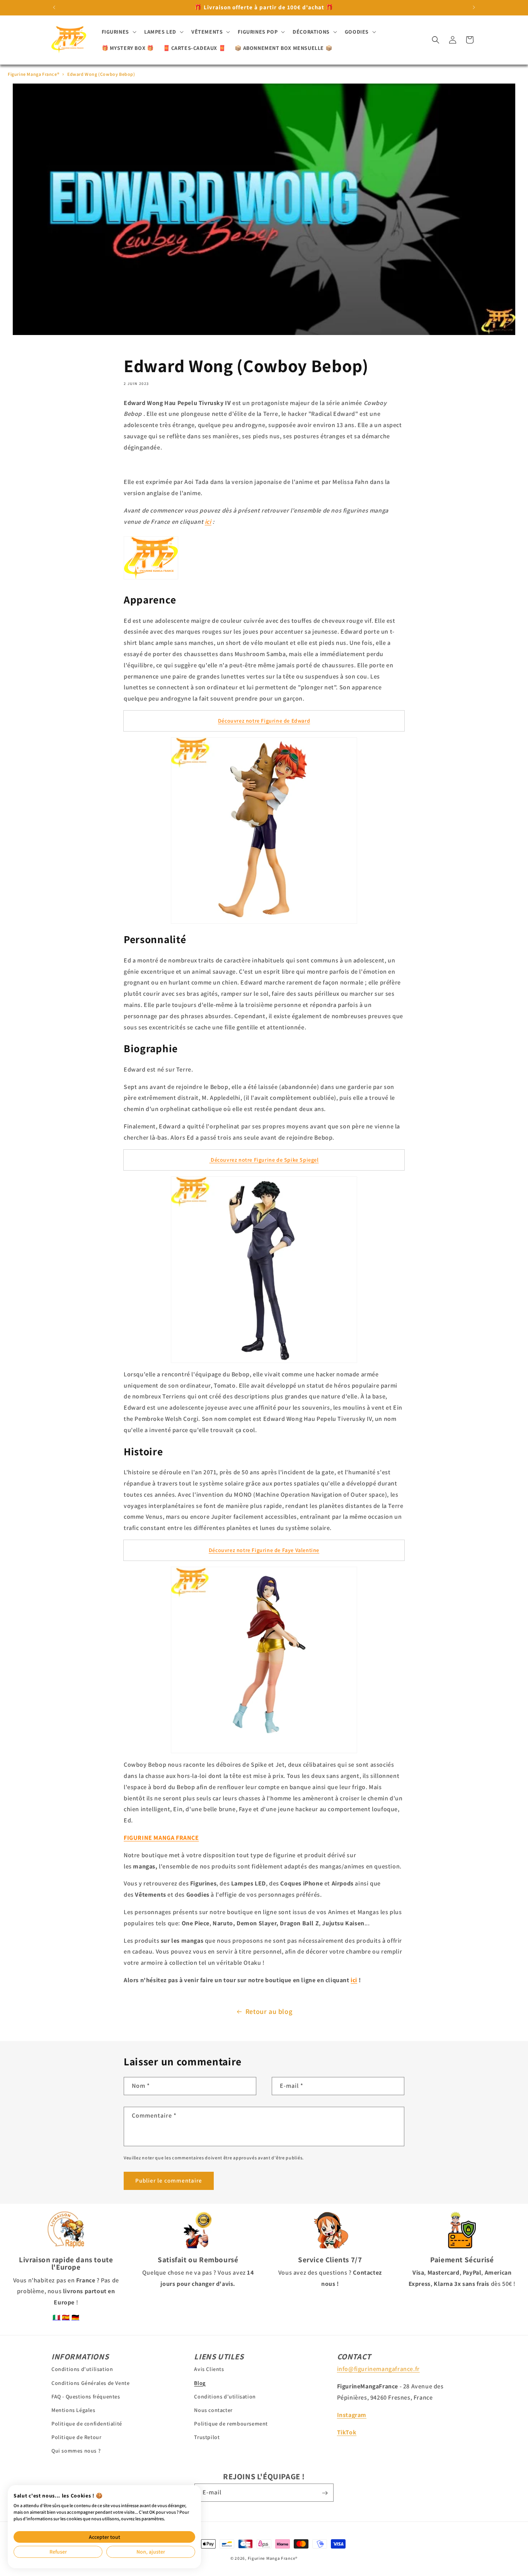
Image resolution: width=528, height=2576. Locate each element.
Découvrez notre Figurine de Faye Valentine (264, 1550)
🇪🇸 (66, 2317)
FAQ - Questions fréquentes (86, 2396)
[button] (118, 32)
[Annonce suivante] (474, 7)
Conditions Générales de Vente (90, 2383)
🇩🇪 (76, 2317)
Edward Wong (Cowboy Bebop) (101, 74)
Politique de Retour (76, 2437)
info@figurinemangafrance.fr (378, 2369)
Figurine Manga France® (33, 74)
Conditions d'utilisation (82, 2369)
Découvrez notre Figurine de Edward (264, 721)
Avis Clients (209, 2369)
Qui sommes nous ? (76, 2451)
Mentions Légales (73, 2410)
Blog (200, 2383)
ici (208, 522)
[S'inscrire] (325, 2493)
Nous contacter (213, 2410)
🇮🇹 (57, 2317)
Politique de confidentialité (87, 2424)
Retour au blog (269, 2011)
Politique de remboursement (231, 2424)
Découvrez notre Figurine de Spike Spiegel (264, 1160)
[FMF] (151, 577)
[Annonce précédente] (54, 7)
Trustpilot (207, 2437)
